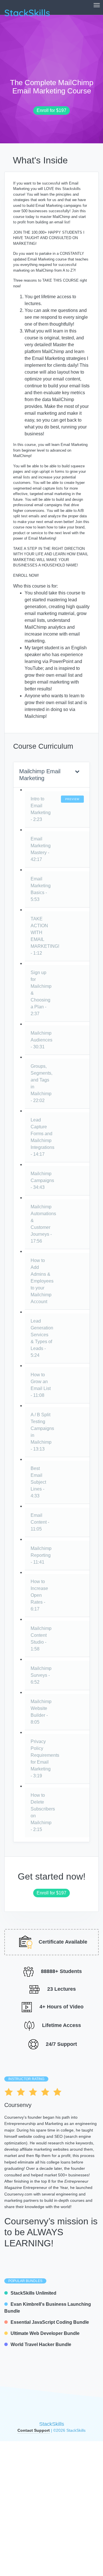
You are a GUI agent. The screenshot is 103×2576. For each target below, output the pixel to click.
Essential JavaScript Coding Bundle (50, 2322)
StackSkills (52, 2424)
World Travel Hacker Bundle (41, 2344)
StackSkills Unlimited (33, 2293)
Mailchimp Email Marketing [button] (40, 775)
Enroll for (50, 110)
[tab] (51, 775)
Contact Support (34, 2430)
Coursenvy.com (18, 2194)
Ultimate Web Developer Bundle (45, 2333)
